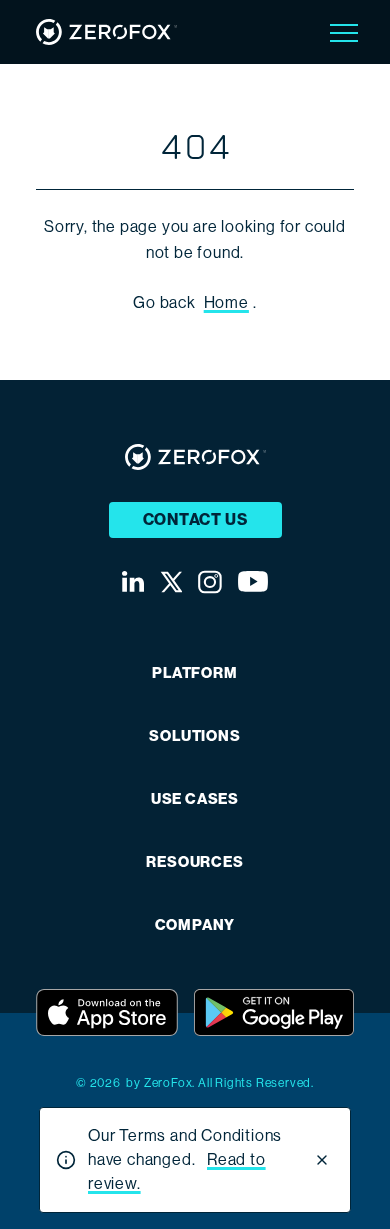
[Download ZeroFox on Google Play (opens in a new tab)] (274, 1012)
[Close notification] (322, 1160)
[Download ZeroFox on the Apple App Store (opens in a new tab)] (107, 1012)
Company (195, 925)
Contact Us (195, 519)
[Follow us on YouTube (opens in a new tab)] (253, 581)
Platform (194, 673)
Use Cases (195, 799)
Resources (194, 862)
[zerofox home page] (106, 32)
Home (226, 302)
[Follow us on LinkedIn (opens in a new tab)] (133, 581)
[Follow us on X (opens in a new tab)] (171, 582)
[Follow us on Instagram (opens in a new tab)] (210, 582)
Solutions (194, 736)
